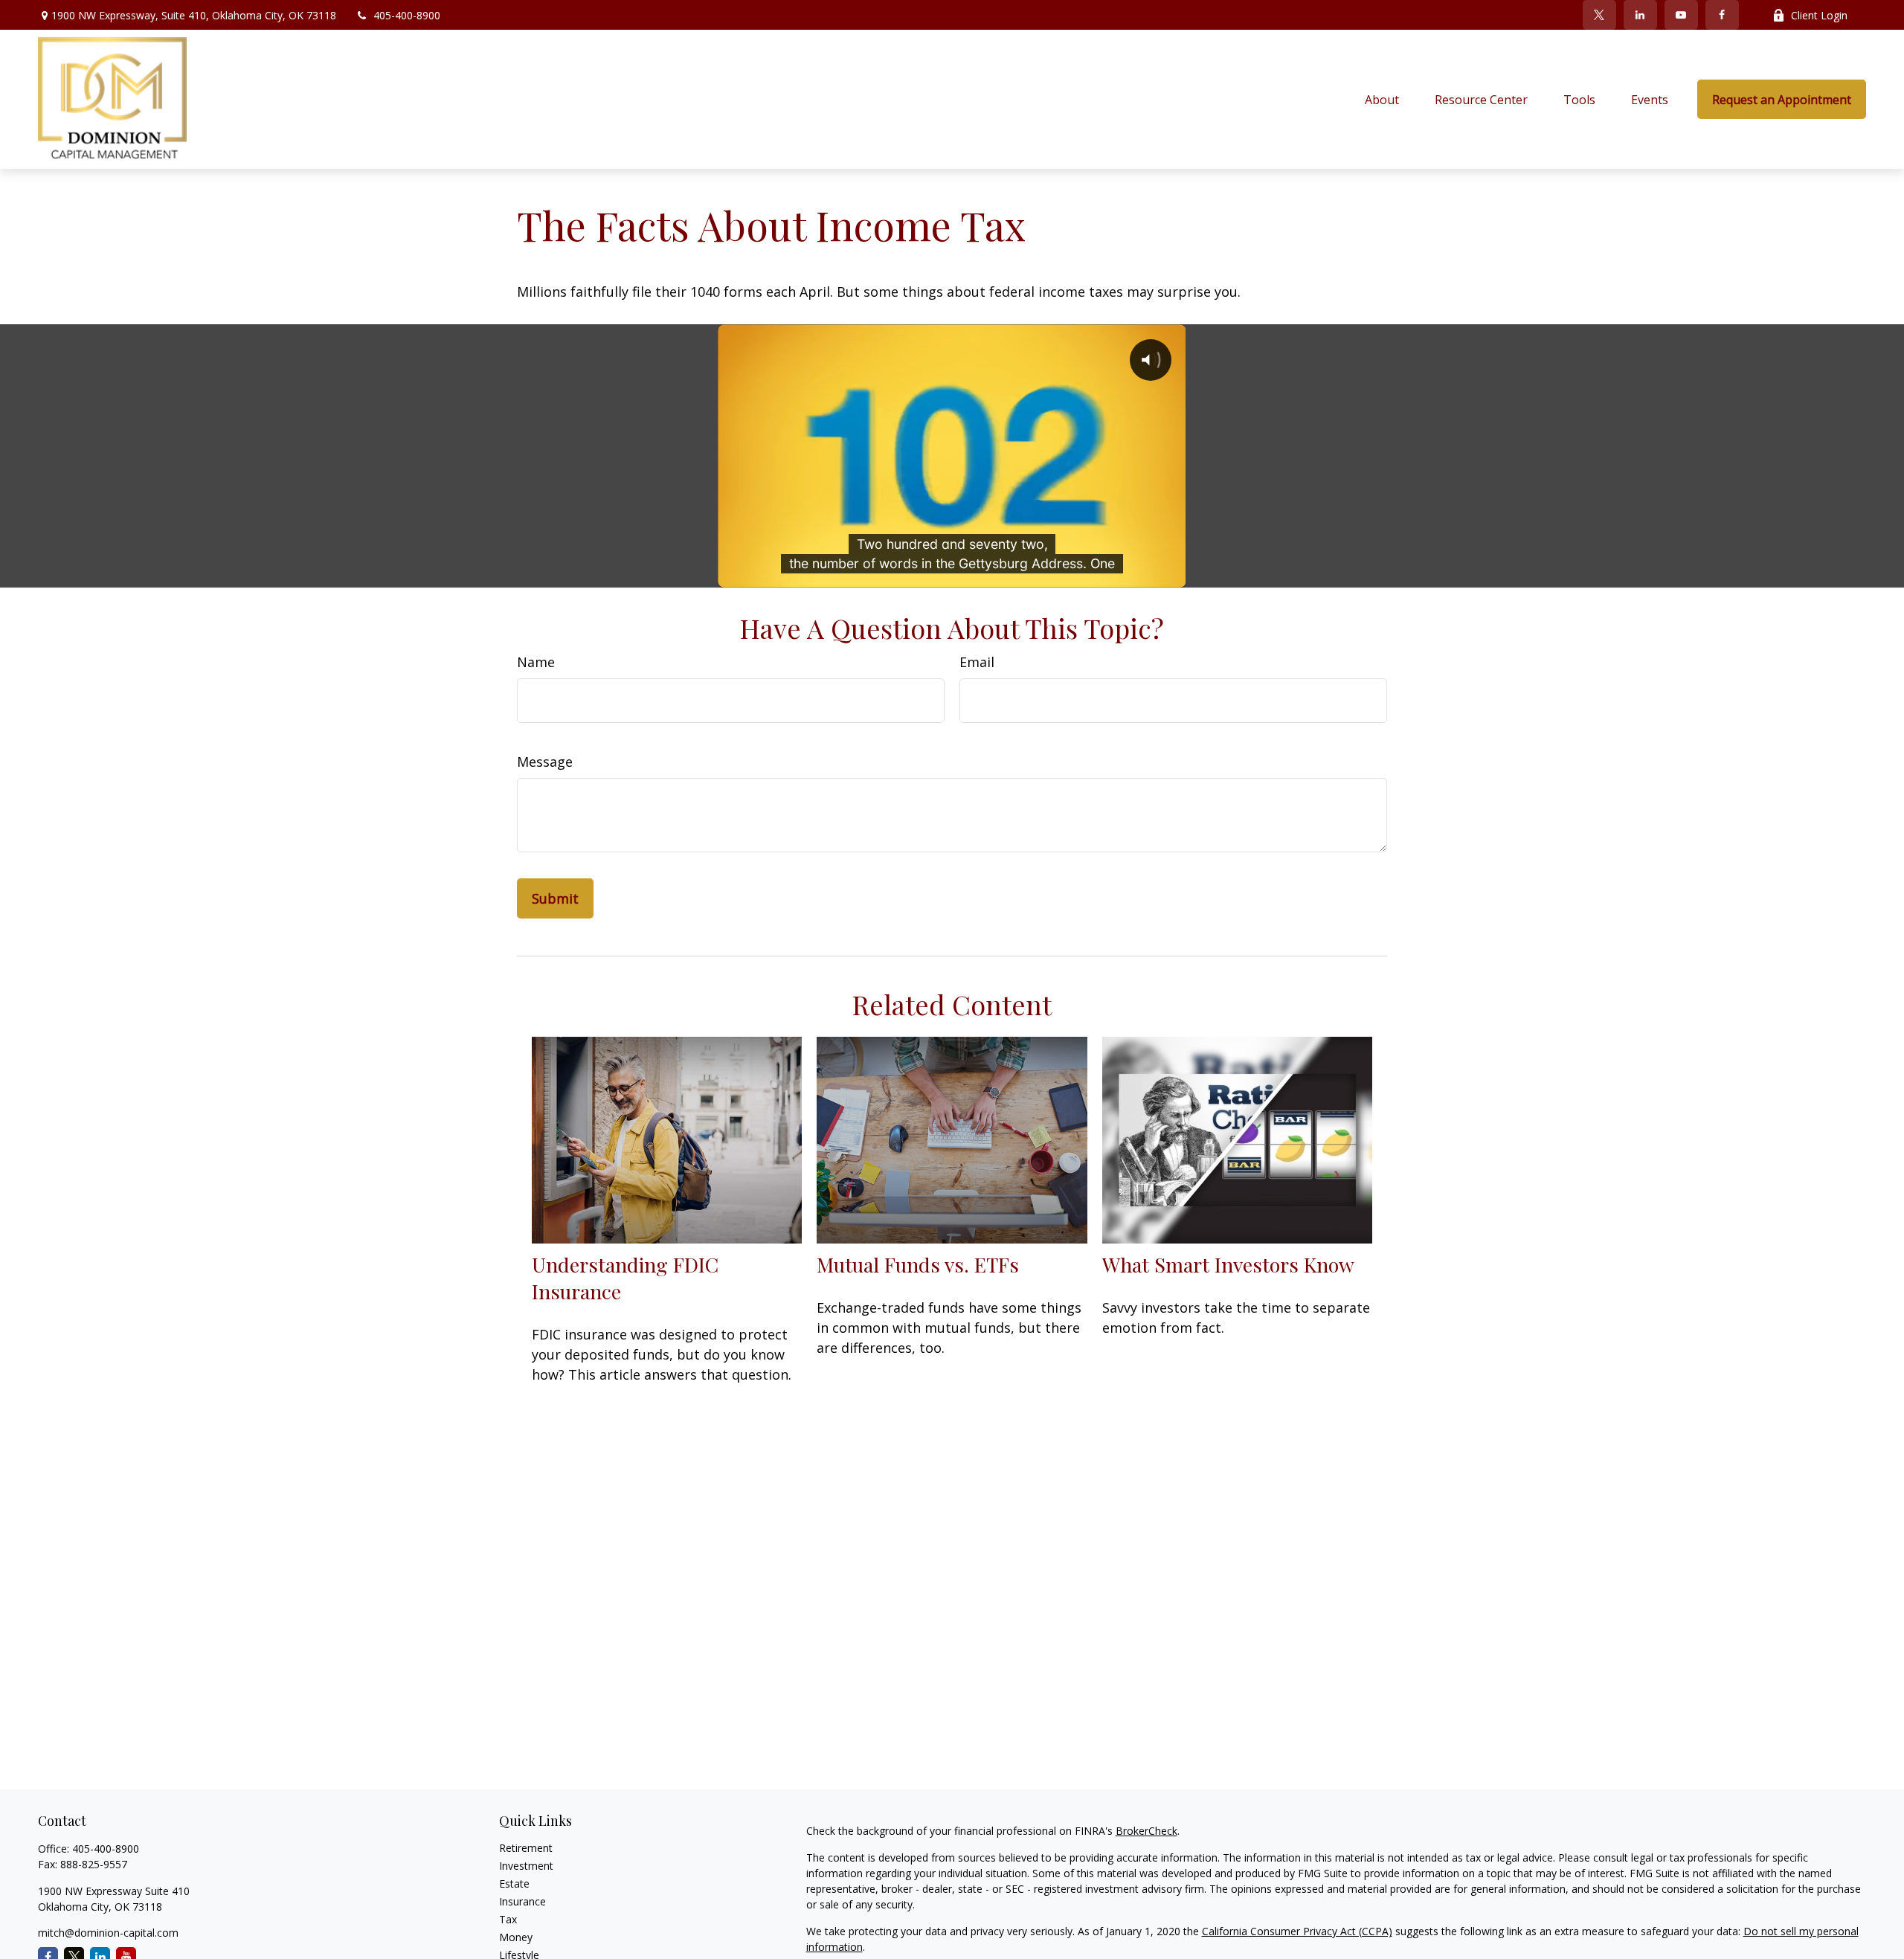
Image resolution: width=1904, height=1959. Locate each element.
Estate (514, 1884)
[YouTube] (1681, 15)
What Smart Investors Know (1228, 1264)
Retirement (526, 1848)
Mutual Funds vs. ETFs (918, 1264)
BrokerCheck (1146, 1831)
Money (516, 1937)
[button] (1382, 100)
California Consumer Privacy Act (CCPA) (1297, 1931)
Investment (526, 1866)
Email (977, 662)
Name (536, 662)
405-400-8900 (407, 15)
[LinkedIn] (1640, 15)
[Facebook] (1722, 15)
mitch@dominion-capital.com (108, 1933)
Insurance (522, 1901)
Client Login (1819, 15)
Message (545, 762)
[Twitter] (1599, 15)
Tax (508, 1919)
